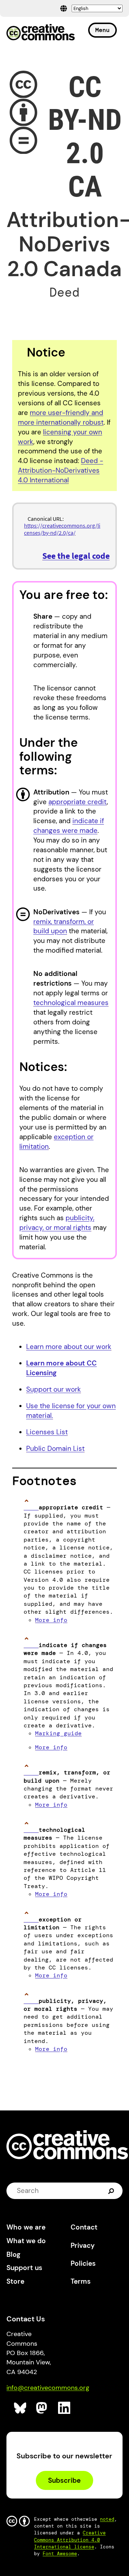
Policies (83, 2263)
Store (15, 2281)
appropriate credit (78, 802)
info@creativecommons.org (48, 2388)
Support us (24, 2268)
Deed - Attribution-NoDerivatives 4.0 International (61, 470)
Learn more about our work (69, 1347)
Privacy (83, 2245)
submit (112, 2191)
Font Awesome (60, 2554)
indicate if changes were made (69, 826)
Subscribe (64, 2480)
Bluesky (20, 2408)
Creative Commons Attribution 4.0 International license (70, 2540)
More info (51, 1620)
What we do (26, 2241)
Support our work (54, 1389)
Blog (13, 2254)
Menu (102, 30)
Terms (81, 2281)
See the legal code (76, 556)
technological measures (71, 1003)
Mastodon (42, 2408)
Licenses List (47, 1432)
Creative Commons (41, 33)
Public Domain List (55, 1449)
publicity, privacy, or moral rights (57, 1223)
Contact (84, 2227)
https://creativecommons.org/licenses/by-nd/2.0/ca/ (62, 529)
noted (107, 2519)
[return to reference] (31, 1507)
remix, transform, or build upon (64, 926)
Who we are (26, 2227)
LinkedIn (64, 2408)
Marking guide (58, 1733)
